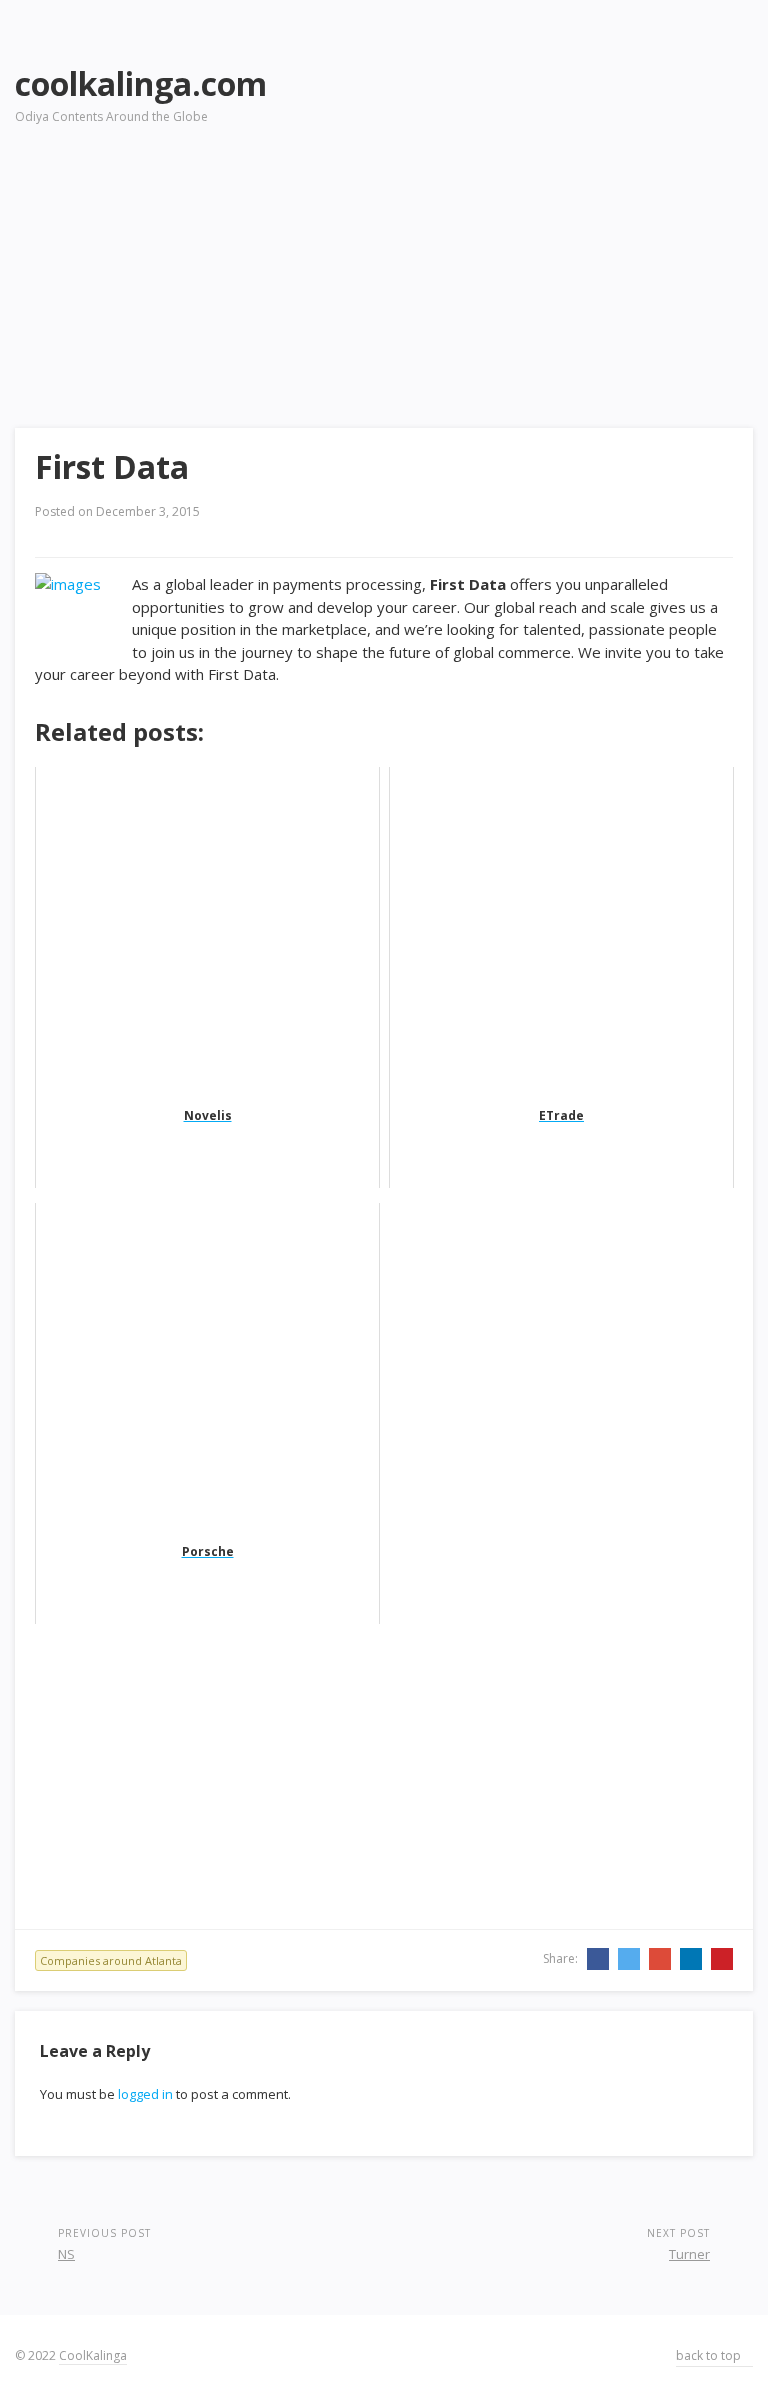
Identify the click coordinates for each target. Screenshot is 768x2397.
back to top (710, 2355)
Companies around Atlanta (111, 1960)
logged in (145, 2094)
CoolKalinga (93, 2355)
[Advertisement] (550, 191)
